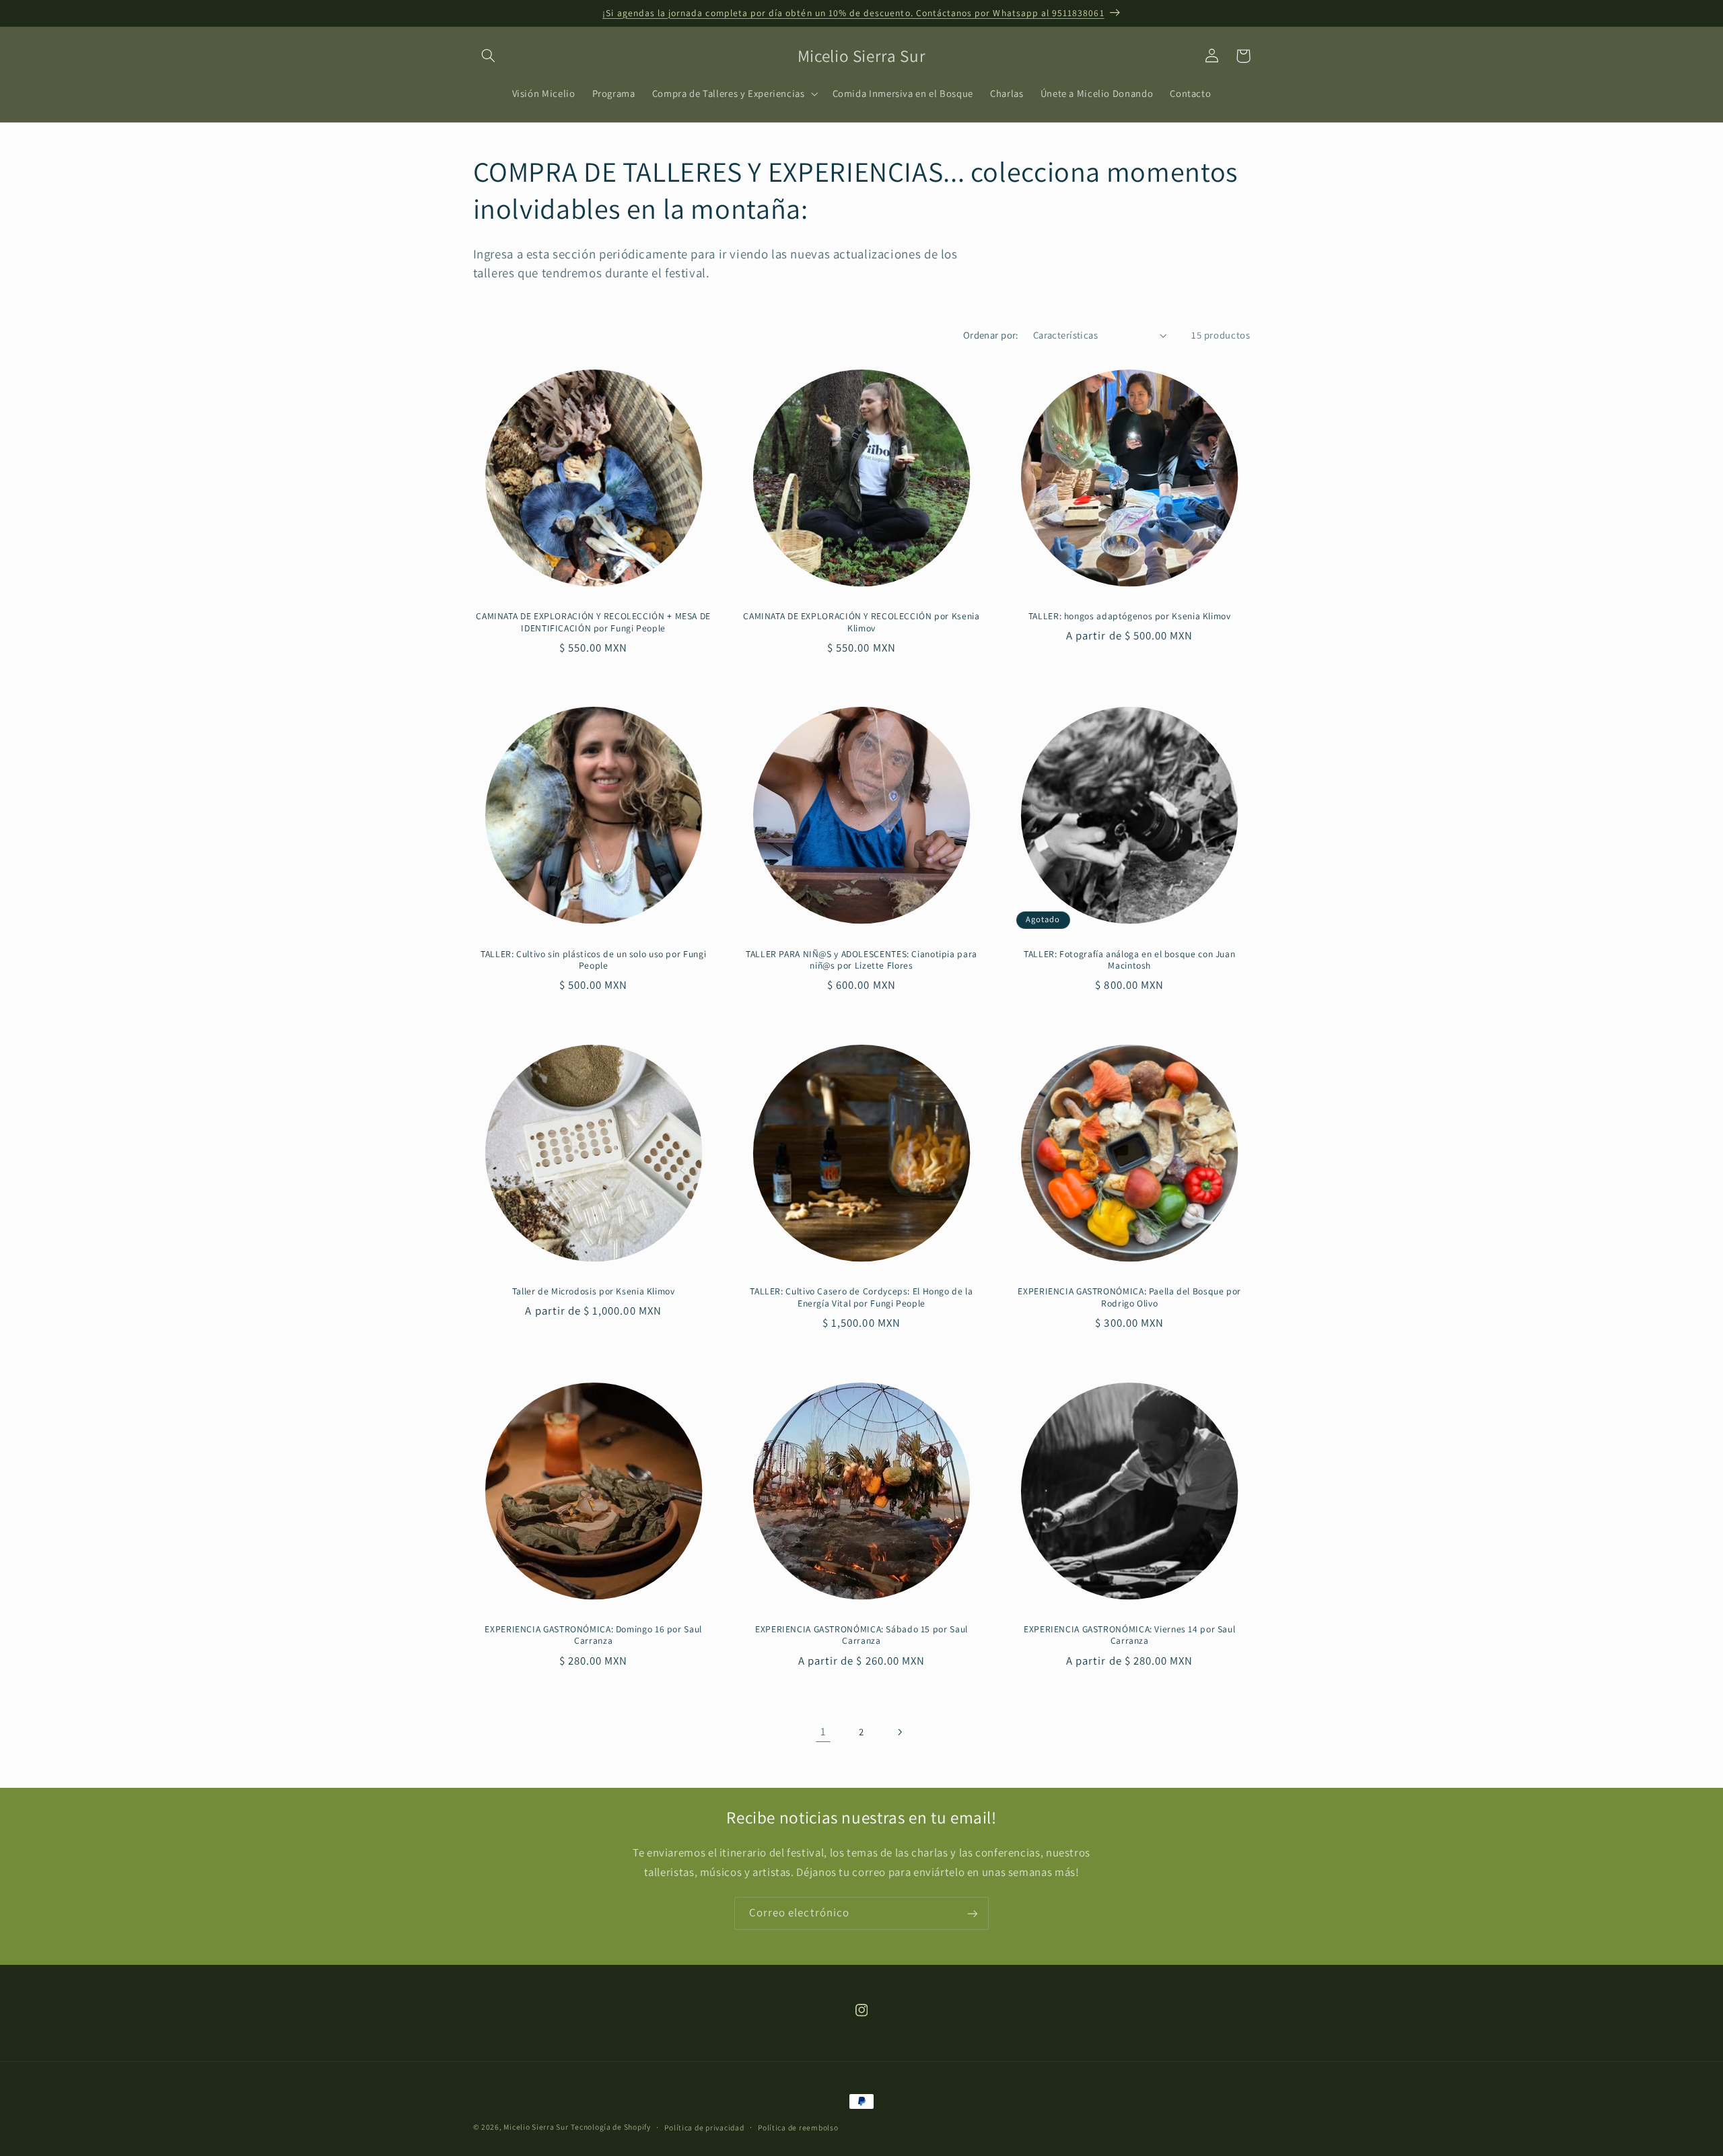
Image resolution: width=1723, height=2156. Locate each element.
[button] (489, 56)
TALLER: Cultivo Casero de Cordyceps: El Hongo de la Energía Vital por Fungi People (861, 1297)
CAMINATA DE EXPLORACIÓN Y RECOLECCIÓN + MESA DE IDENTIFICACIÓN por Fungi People (593, 622)
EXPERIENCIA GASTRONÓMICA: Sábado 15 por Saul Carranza (861, 1635)
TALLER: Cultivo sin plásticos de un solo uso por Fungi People (593, 960)
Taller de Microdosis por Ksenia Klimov (594, 1291)
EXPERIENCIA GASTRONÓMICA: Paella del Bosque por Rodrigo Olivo (1129, 1297)
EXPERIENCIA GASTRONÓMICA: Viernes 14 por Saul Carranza (1129, 1635)
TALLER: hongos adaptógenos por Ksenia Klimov (1130, 616)
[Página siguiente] (900, 1732)
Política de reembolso (798, 2127)
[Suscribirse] (973, 1913)
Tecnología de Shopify (610, 2127)
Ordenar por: (991, 335)
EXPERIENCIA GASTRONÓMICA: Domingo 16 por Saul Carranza (593, 1635)
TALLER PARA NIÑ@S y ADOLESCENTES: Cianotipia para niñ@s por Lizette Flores (861, 960)
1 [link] (823, 1731)
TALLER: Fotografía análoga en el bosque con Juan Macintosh (1129, 960)
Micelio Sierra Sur (536, 2127)
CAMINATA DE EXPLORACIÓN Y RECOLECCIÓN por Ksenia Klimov (861, 622)
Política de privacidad (704, 2127)
